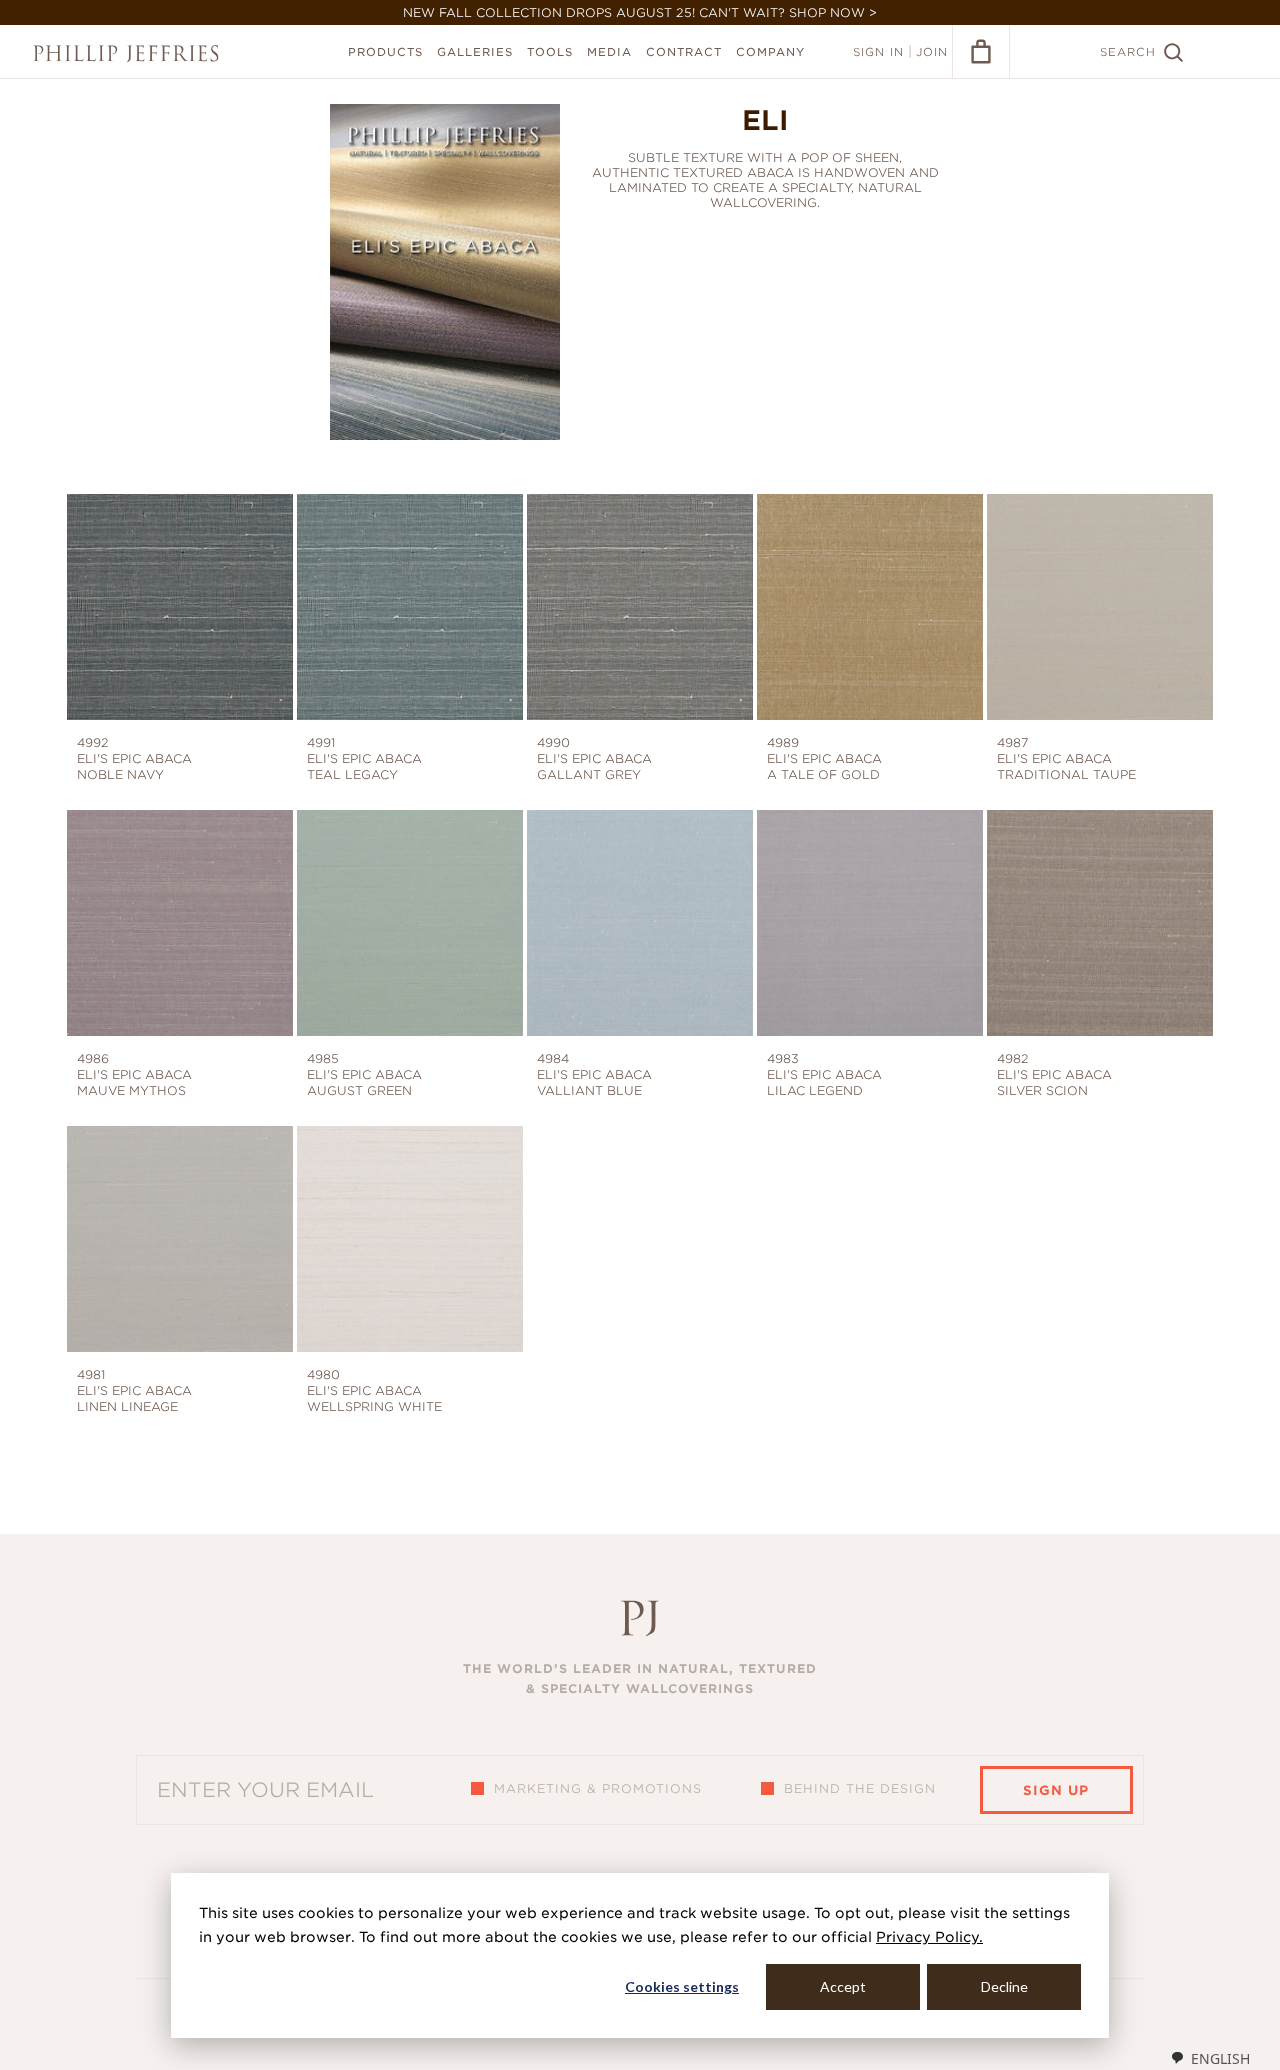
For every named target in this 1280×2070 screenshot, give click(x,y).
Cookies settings (682, 1986)
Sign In (878, 52)
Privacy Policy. (929, 1937)
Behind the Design (860, 1788)
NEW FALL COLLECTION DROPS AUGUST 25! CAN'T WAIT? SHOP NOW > (640, 12)
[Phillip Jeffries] (126, 53)
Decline (1004, 1986)
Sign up (1056, 1790)
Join (932, 52)
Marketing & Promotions (598, 1788)
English (1220, 2058)
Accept (843, 1986)
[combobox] (1210, 2058)
